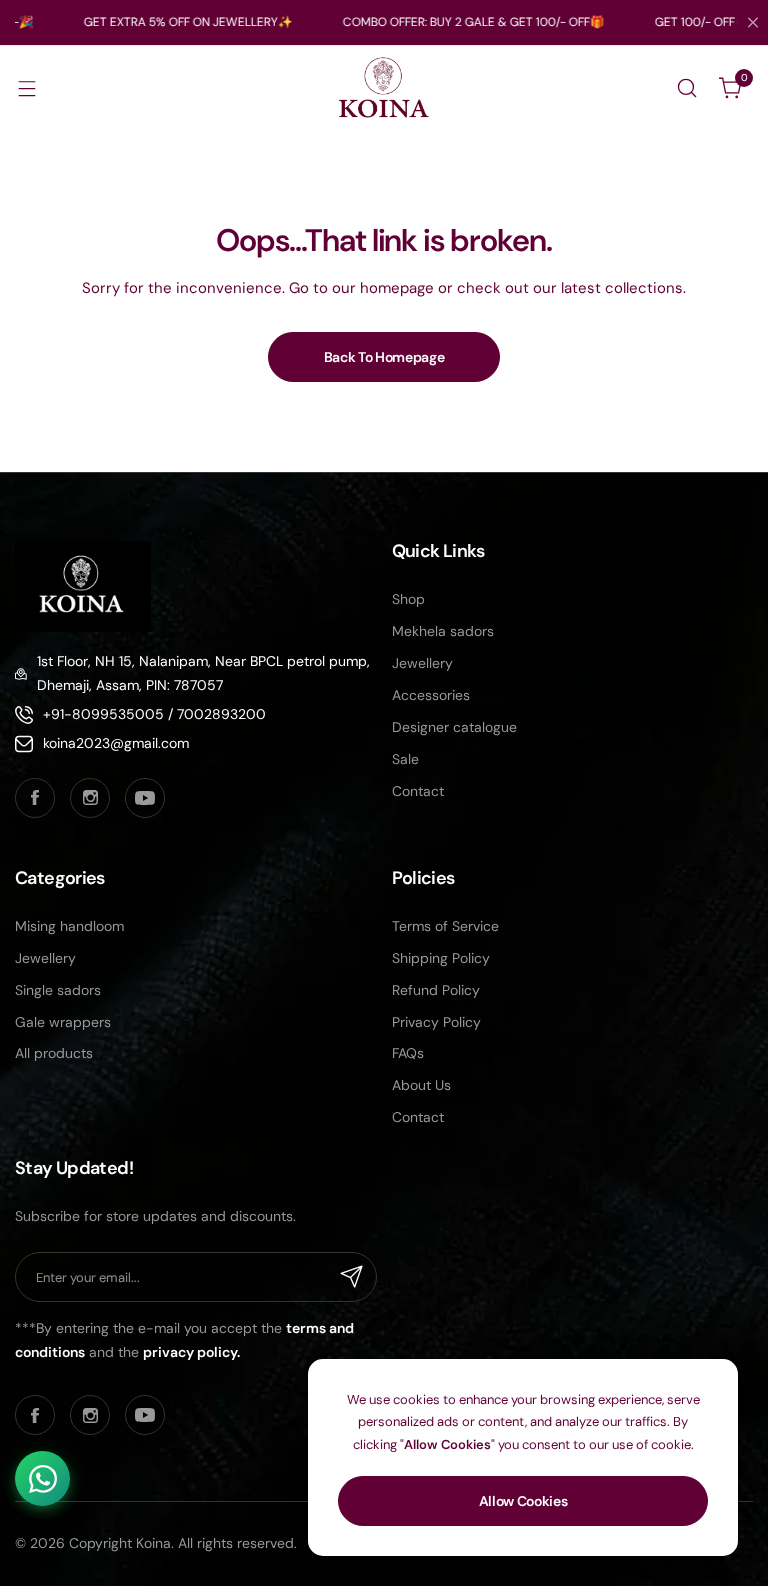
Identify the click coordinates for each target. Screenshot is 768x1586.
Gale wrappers (63, 1022)
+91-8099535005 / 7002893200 (154, 714)
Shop (408, 599)
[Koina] (384, 88)
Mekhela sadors (443, 631)
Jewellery (422, 663)
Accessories (431, 695)
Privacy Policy (436, 1022)
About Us (421, 1085)
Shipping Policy (441, 958)
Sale (405, 759)
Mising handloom (69, 926)
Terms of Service (445, 926)
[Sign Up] (352, 1277)
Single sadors (58, 990)
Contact (418, 791)
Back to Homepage (384, 357)
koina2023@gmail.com (116, 743)
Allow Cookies (523, 1501)
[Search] (687, 88)
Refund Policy (436, 990)
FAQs (408, 1053)
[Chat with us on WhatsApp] (42, 1478)
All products (54, 1053)
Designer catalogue (454, 727)
